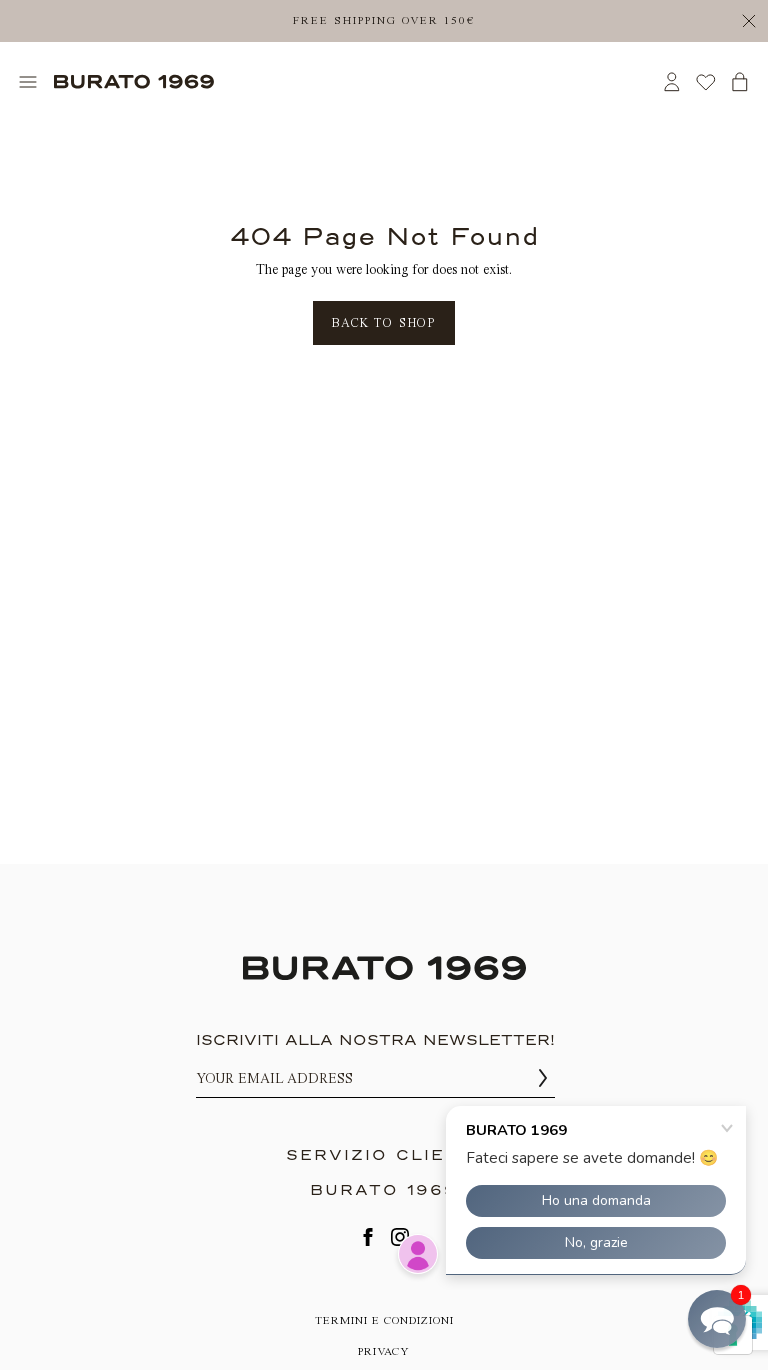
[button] (717, 1319)
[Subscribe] (543, 1078)
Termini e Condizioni (384, 1320)
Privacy (384, 1351)
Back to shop (383, 323)
